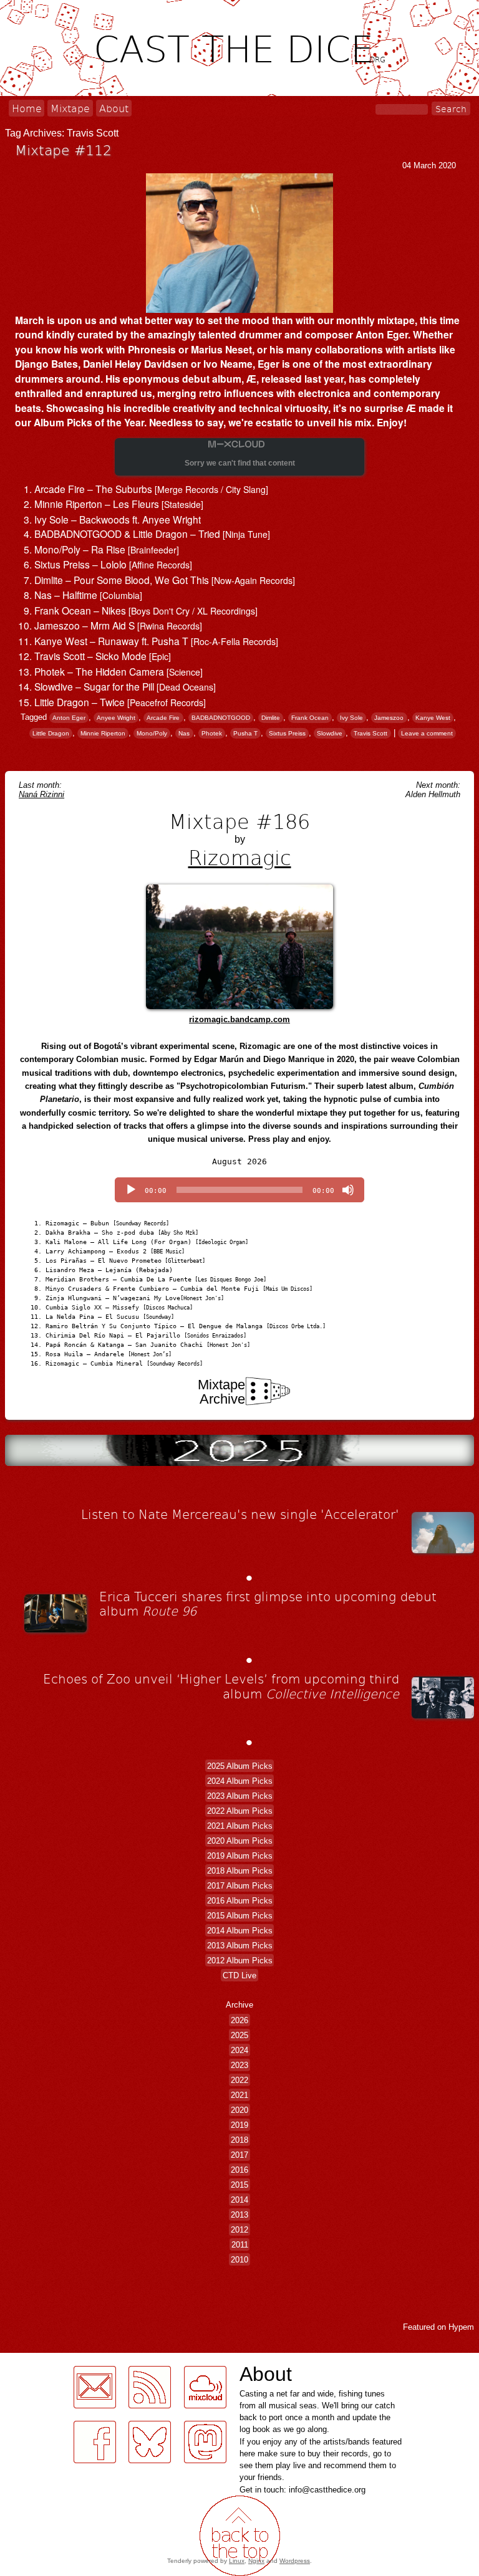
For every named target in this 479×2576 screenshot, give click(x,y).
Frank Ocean (310, 718)
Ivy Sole (351, 718)
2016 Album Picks (240, 1900)
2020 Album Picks (240, 1840)
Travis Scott (370, 733)
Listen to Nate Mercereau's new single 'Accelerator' (240, 1514)
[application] (239, 1190)
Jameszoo (389, 718)
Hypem (461, 2327)
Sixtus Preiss (287, 733)
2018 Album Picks (240, 1870)
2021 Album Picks (240, 1825)
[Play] (131, 1190)
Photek (212, 733)
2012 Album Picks (240, 1960)
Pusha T (245, 733)
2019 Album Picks (240, 1855)
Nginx (256, 2561)
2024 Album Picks (240, 1780)
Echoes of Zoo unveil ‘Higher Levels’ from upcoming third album (221, 1686)
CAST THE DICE (239, 47)
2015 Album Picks (240, 1915)
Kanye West (433, 718)
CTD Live (239, 1975)
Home (27, 108)
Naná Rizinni (41, 794)
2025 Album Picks (240, 1765)
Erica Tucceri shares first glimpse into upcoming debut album (268, 1604)
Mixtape (70, 108)
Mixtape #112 (63, 150)
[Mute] (348, 1190)
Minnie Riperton (103, 733)
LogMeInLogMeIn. (40, 2470)
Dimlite (271, 718)
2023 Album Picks (240, 1795)
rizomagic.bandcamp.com (239, 1019)
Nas (184, 733)
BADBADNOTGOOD (221, 718)
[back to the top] (239, 2536)
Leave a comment (427, 733)
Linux (237, 2561)
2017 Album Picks (240, 1885)
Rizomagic (240, 857)
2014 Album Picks (240, 1930)
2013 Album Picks (240, 1945)
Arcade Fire (163, 718)
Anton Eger (69, 718)
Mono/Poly (152, 733)
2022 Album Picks (240, 1810)
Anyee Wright (116, 718)
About (114, 108)
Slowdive (330, 733)
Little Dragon (51, 733)
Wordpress (295, 2561)
